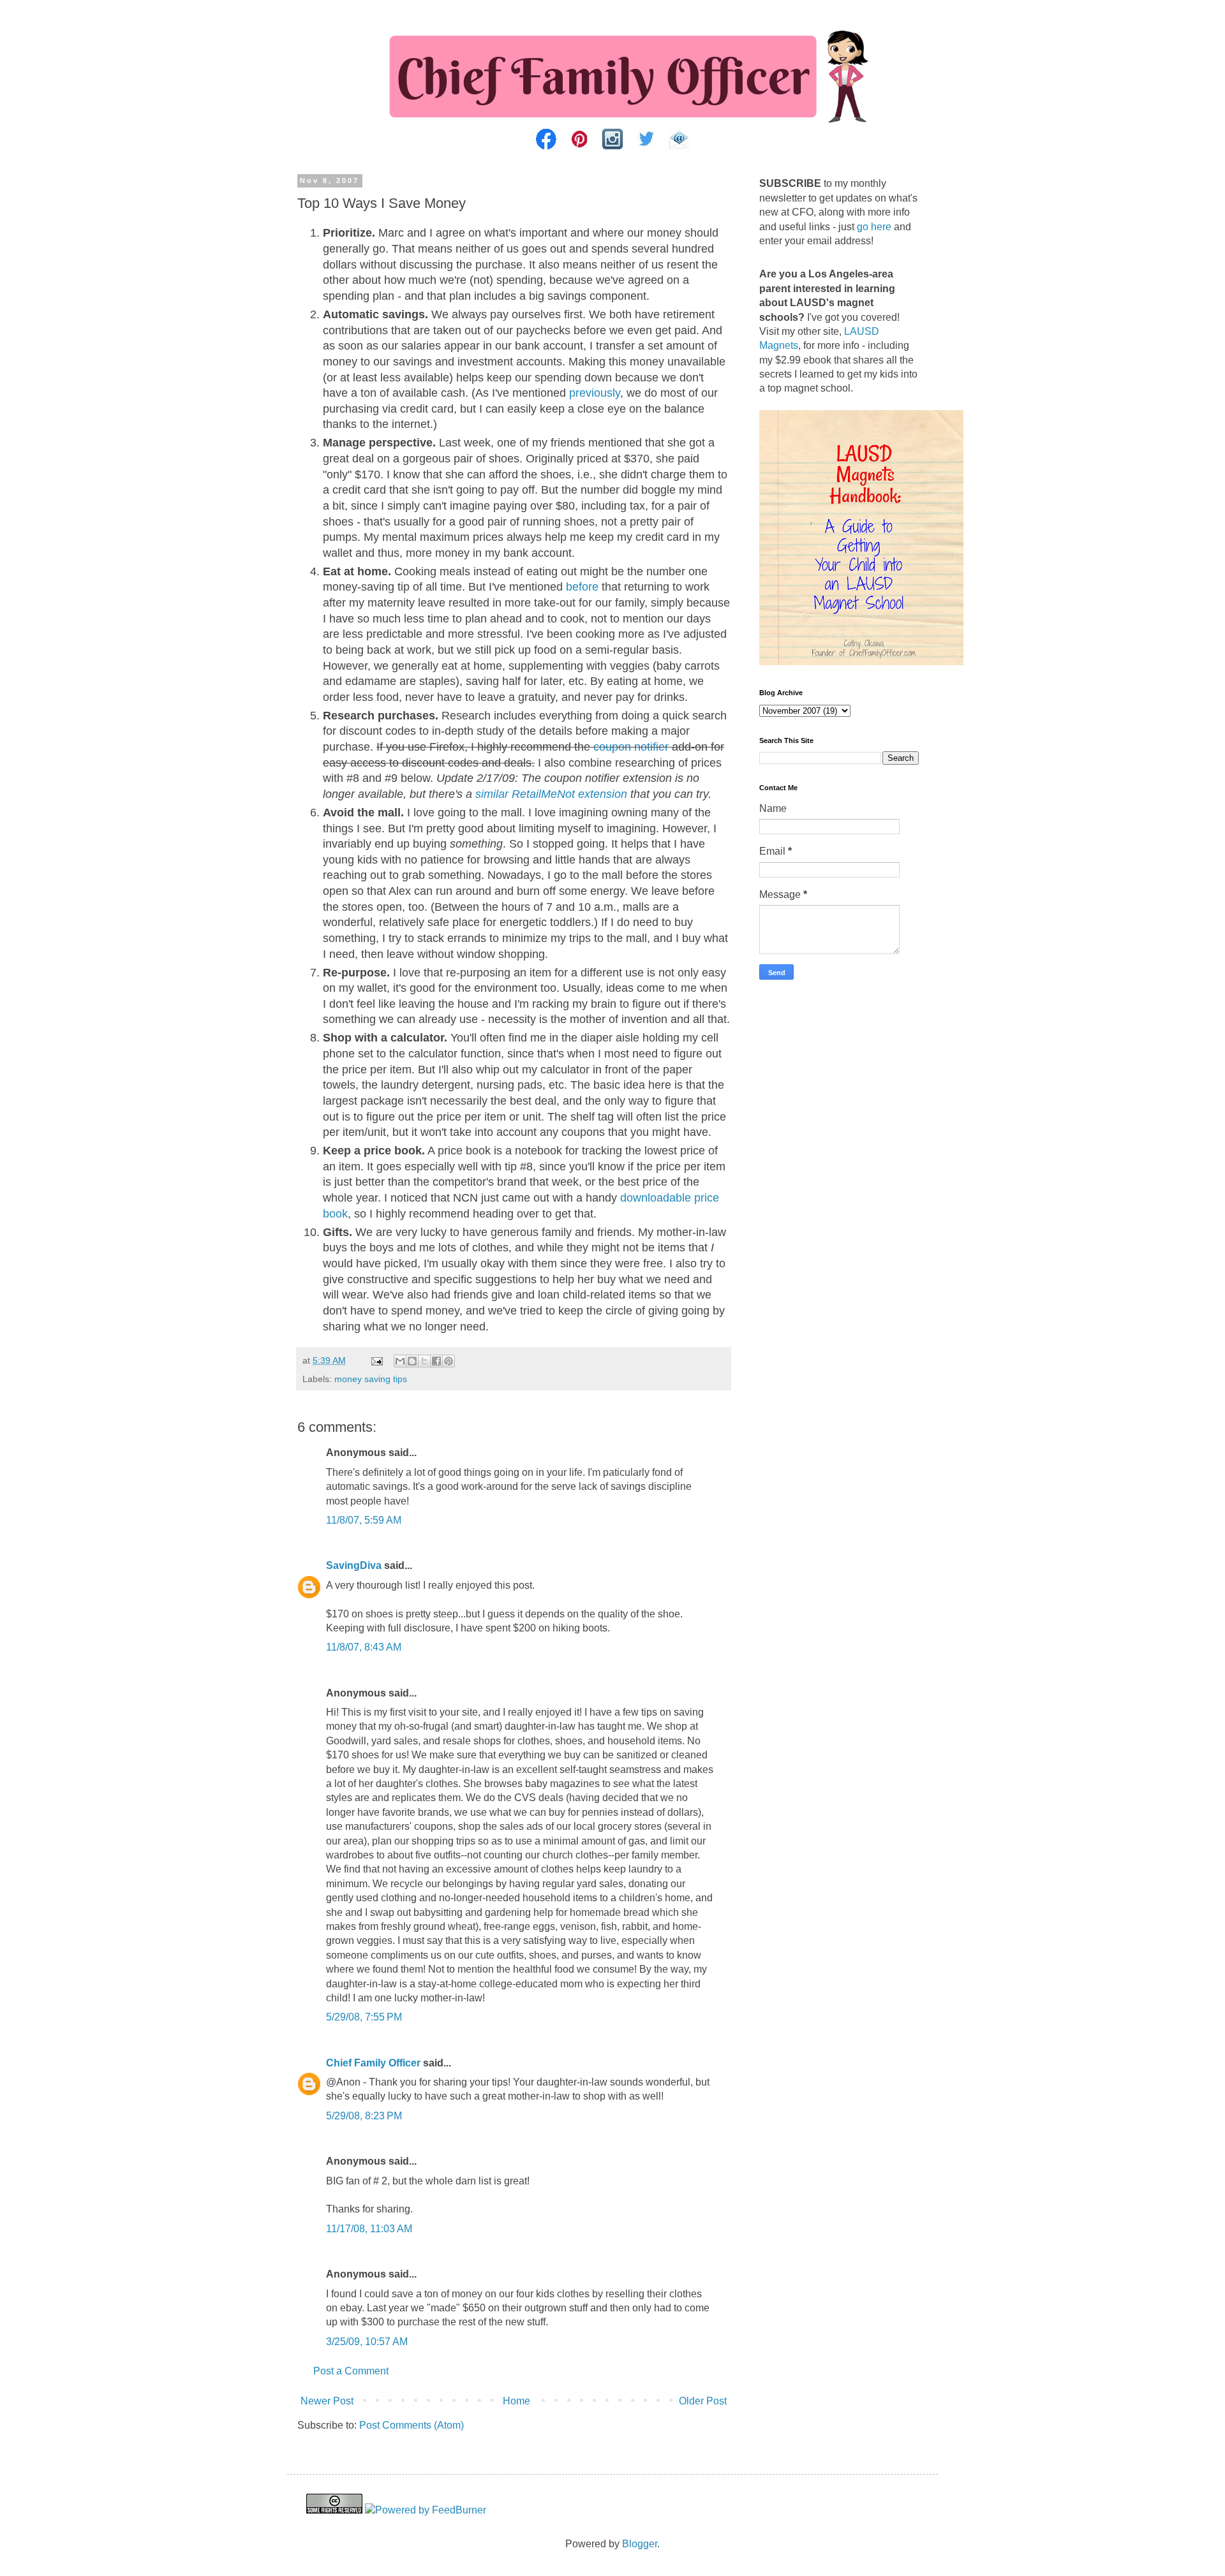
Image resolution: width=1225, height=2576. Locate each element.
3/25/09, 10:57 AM (367, 2342)
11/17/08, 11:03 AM (369, 2229)
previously (595, 393)
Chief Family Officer (373, 2063)
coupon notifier (631, 747)
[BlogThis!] (412, 1361)
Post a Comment (351, 2371)
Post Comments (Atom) (412, 2425)
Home (516, 2401)
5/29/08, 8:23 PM (364, 2116)
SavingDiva (354, 1565)
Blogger (640, 2544)
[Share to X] (424, 1361)
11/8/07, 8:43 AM (364, 1647)
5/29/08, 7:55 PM (364, 2017)
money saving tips (371, 1379)
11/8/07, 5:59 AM (364, 1520)
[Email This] (400, 1361)
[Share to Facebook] (436, 1361)
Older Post (703, 2401)
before (582, 587)
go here (874, 227)
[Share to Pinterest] (449, 1361)
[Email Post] (376, 1360)
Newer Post (327, 2401)
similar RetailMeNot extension (551, 794)
